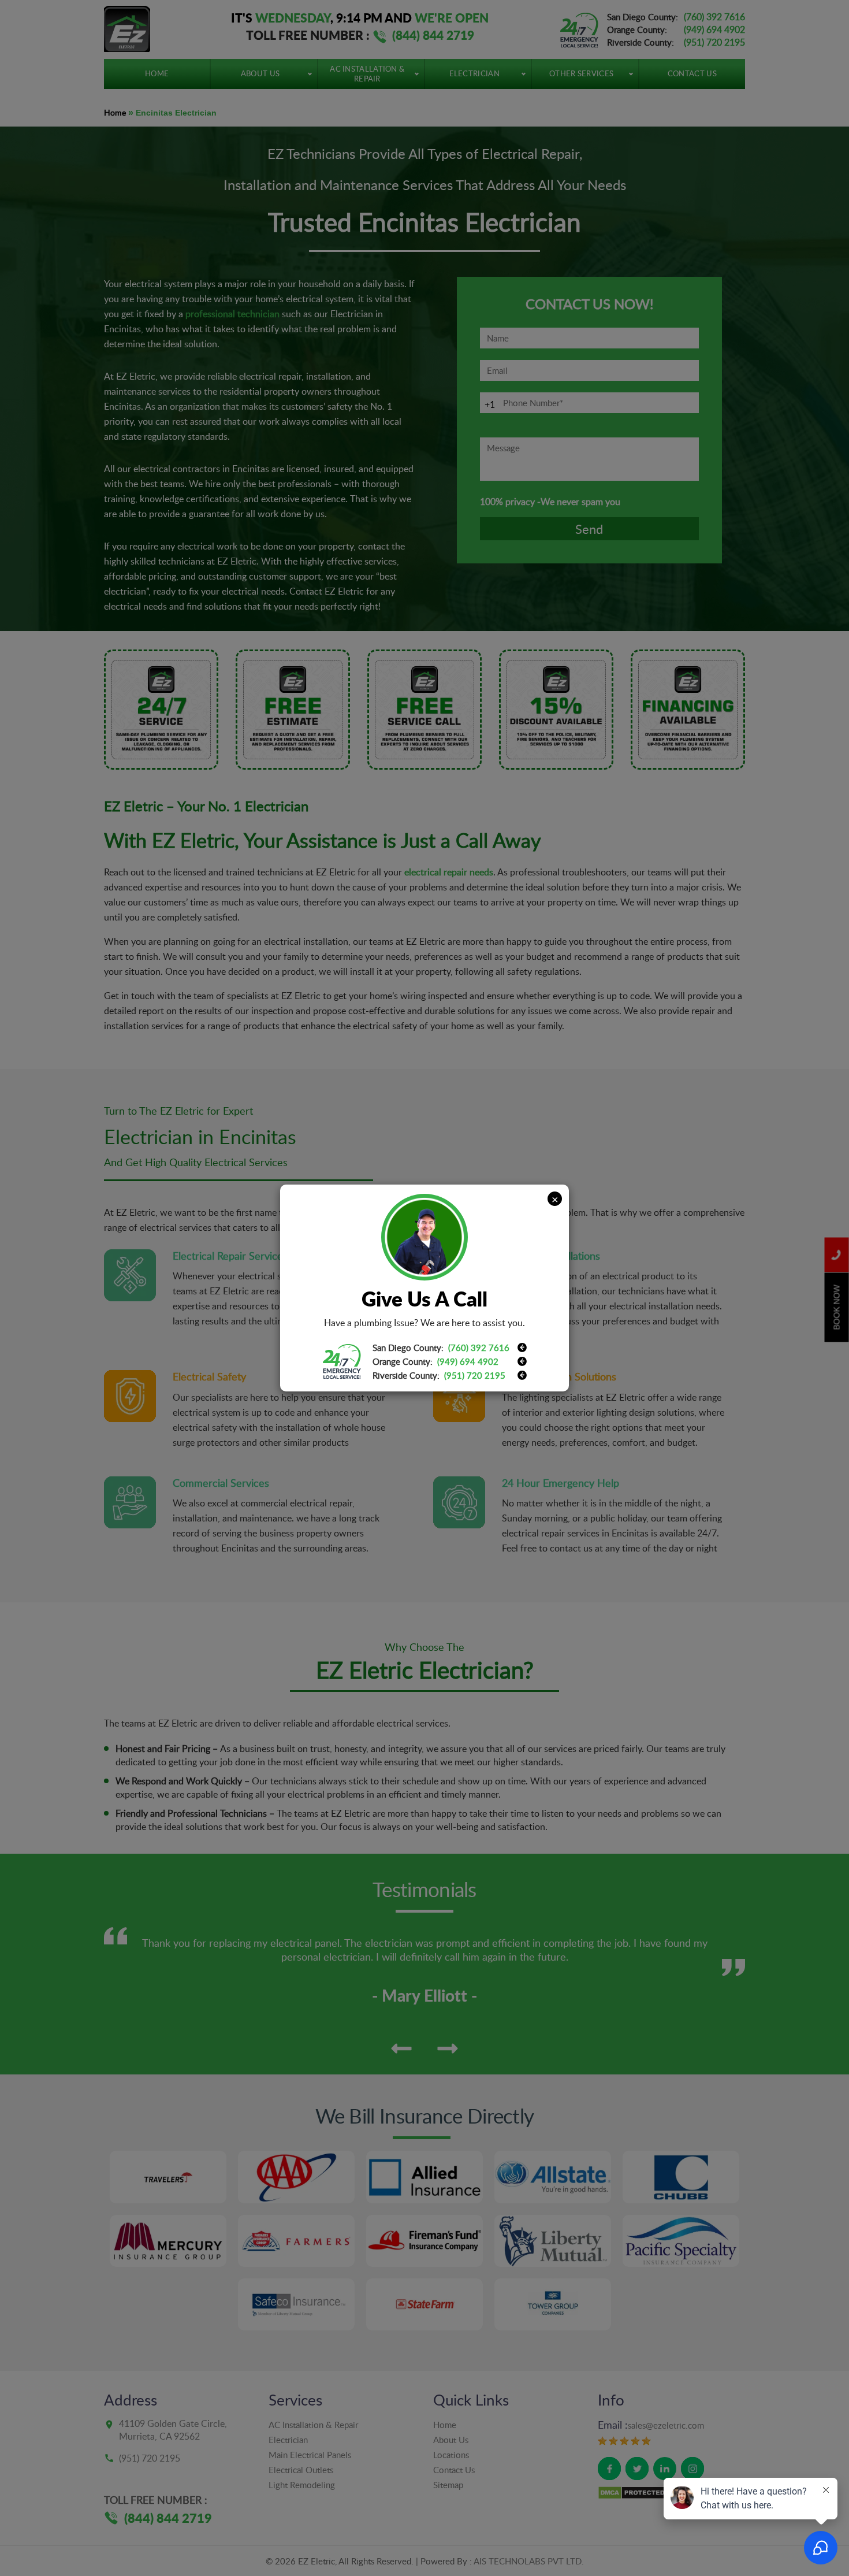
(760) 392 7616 (479, 1348)
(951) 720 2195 (475, 1375)
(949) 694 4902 (468, 1361)
